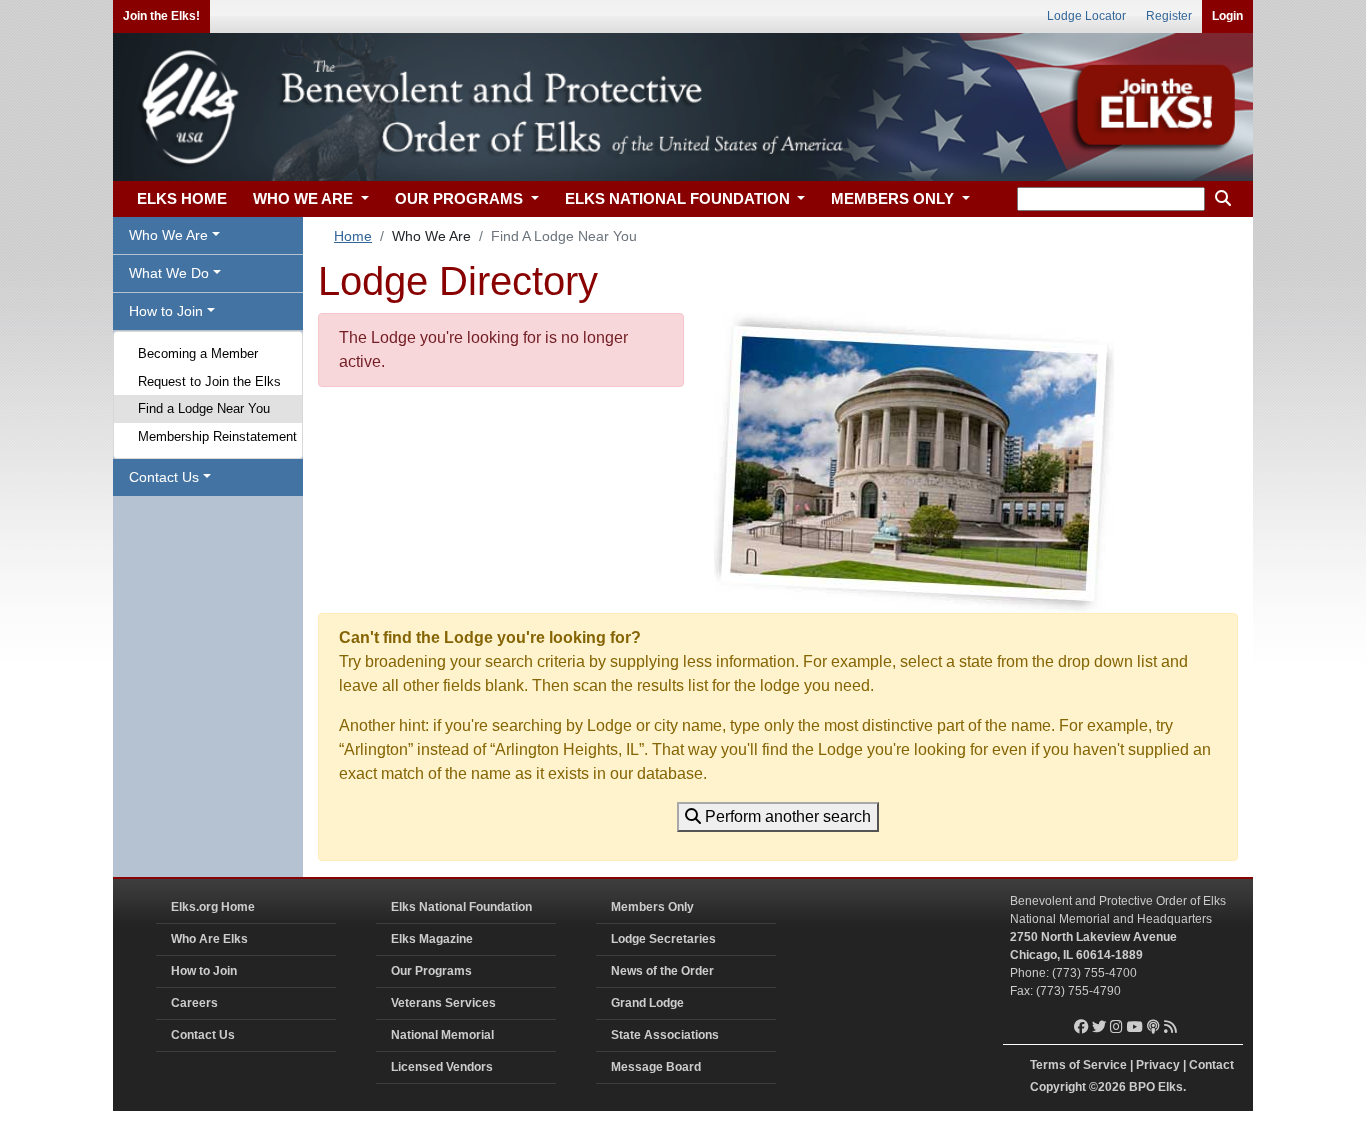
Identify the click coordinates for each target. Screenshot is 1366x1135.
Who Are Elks (209, 939)
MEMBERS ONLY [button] (894, 198)
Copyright (1058, 1087)
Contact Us (203, 1035)
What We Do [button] (169, 273)
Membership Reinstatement (217, 436)
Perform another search (786, 816)
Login (1227, 16)
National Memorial (442, 1035)
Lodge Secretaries (663, 939)
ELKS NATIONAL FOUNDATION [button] (679, 198)
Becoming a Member (198, 353)
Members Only (652, 907)
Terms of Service (1078, 1065)
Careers (194, 1003)
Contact (1211, 1065)
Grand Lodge (647, 1003)
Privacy (1158, 1065)
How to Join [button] (166, 311)
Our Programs (431, 971)
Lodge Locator (1086, 16)
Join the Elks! (161, 16)
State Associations (665, 1035)
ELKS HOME (182, 198)
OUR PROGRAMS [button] (461, 198)
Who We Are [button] (168, 235)
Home (353, 236)
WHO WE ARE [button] (305, 198)
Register (1169, 16)
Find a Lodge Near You (204, 408)
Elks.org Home (213, 907)
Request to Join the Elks (209, 381)
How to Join (204, 971)
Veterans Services (443, 1003)
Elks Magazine (432, 939)
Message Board (656, 1067)
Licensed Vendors (442, 1067)
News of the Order (662, 971)
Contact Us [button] (164, 477)
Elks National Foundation (461, 907)
